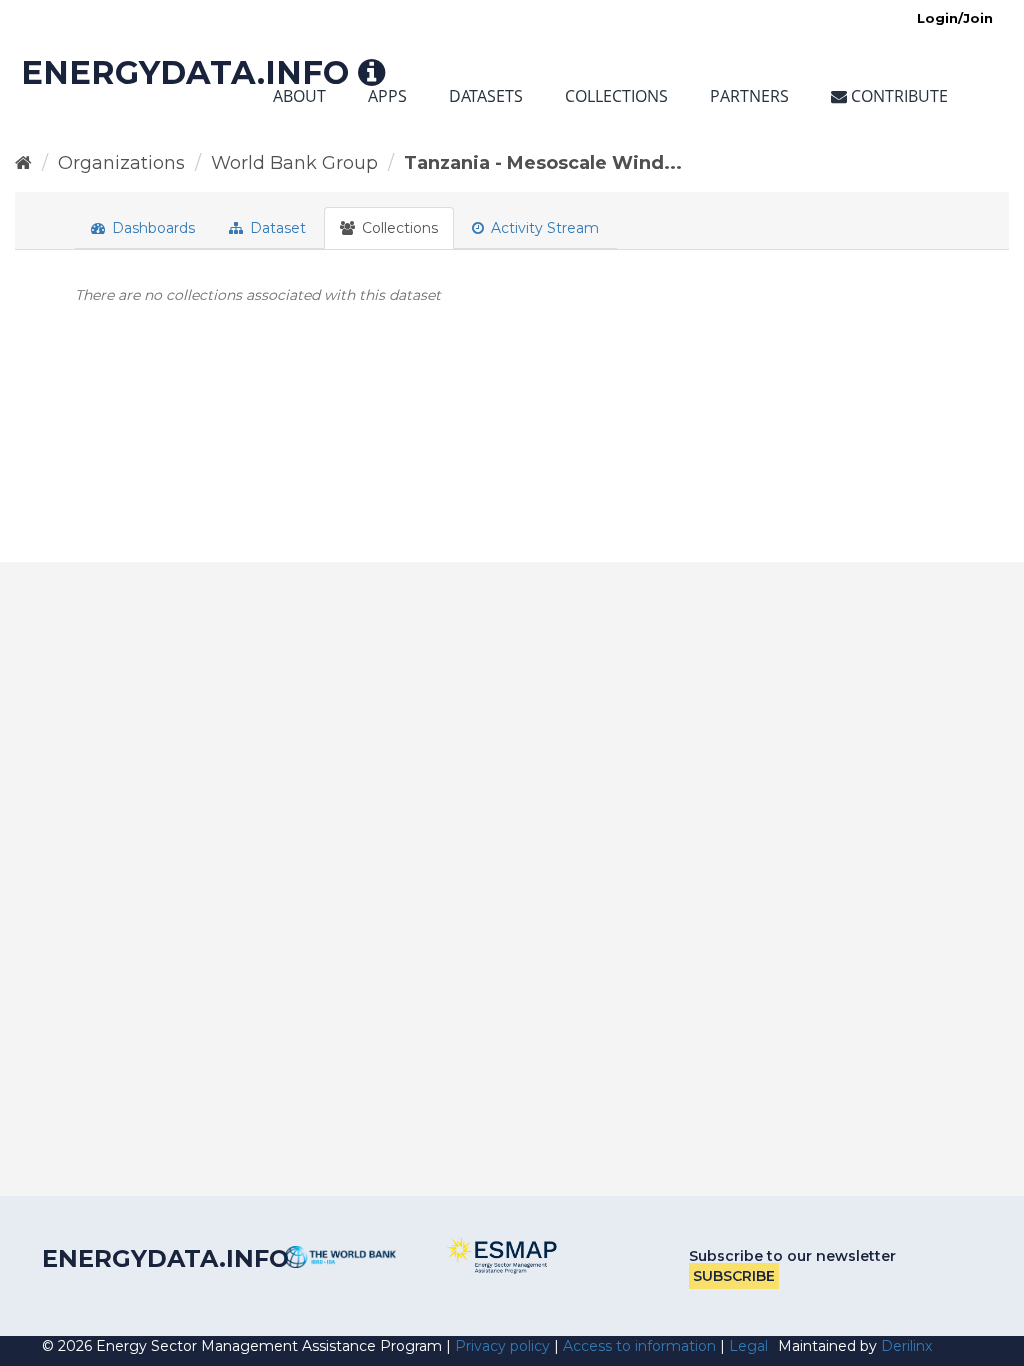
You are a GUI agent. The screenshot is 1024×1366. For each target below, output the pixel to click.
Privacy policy (502, 1346)
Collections (616, 96)
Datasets (486, 96)
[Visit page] (341, 1257)
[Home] (23, 163)
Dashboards (151, 228)
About (299, 96)
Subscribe (734, 1276)
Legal (748, 1346)
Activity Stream (543, 228)
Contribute (897, 96)
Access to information (639, 1346)
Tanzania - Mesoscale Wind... (543, 163)
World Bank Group (294, 163)
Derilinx (906, 1346)
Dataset (276, 228)
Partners (749, 96)
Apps (387, 96)
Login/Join (955, 18)
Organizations (121, 163)
